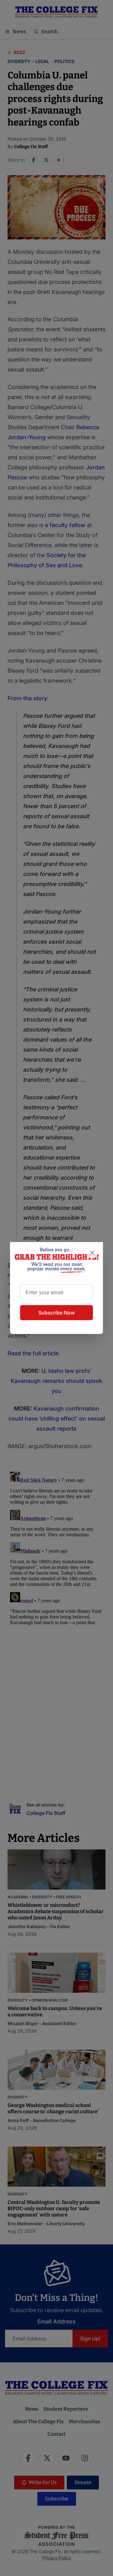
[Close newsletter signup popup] (92, 1253)
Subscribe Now (56, 1313)
